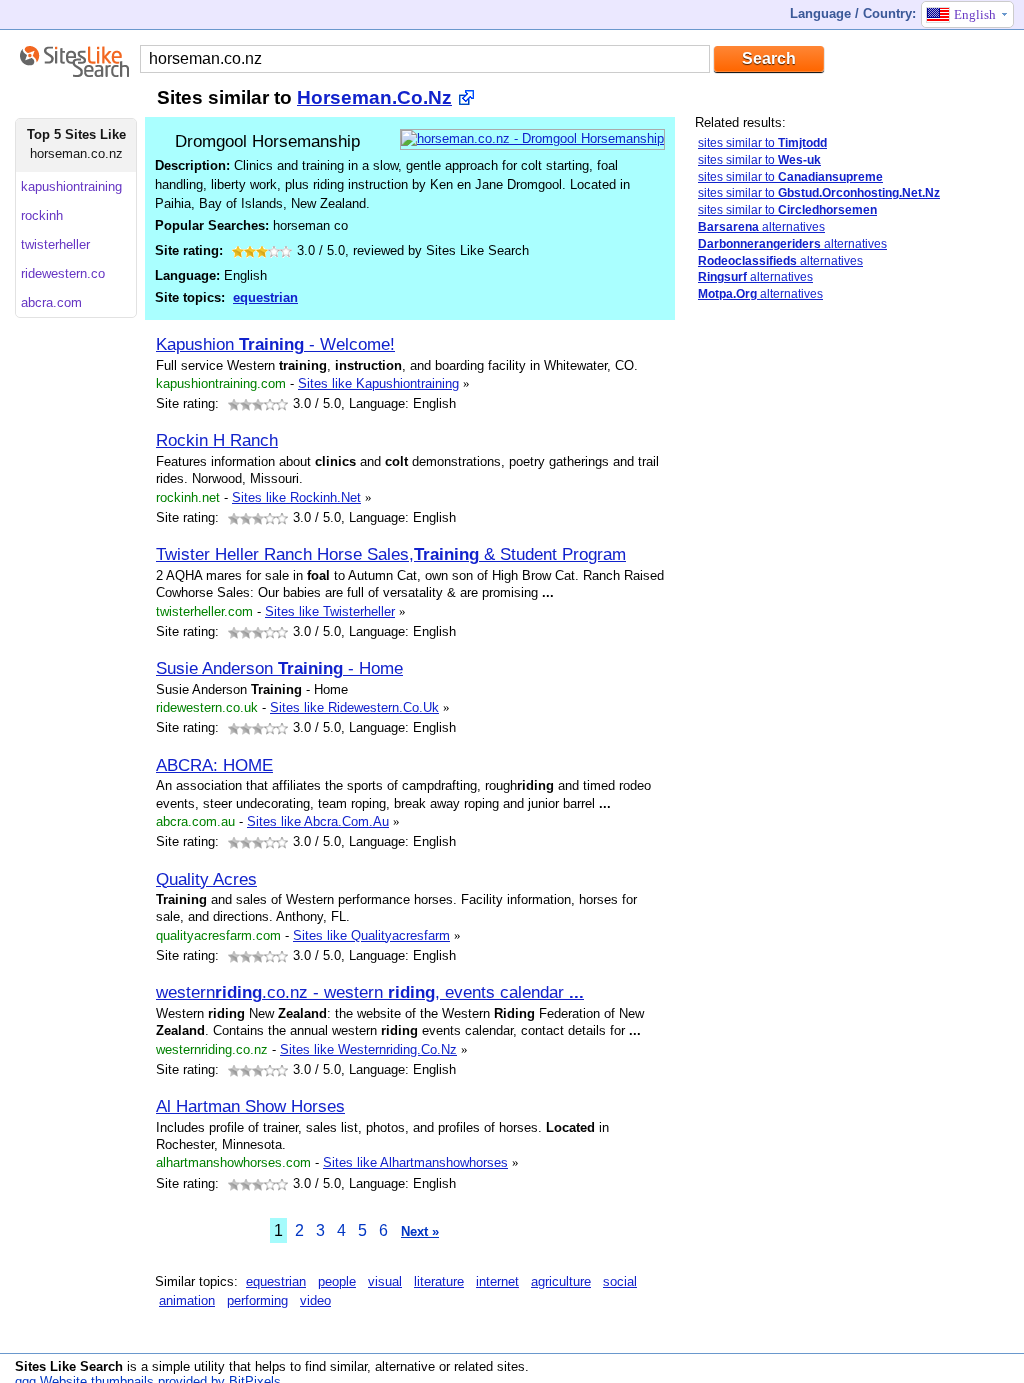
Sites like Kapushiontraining (378, 383)
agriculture (561, 1281)
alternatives (761, 227)
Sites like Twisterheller (330, 611)
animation (187, 1300)
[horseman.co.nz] (532, 138)
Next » (420, 1231)
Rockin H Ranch (217, 440)
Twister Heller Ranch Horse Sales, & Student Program (391, 554)
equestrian (265, 297)
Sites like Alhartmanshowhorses (415, 1162)
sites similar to (762, 143)
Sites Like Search (69, 1366)
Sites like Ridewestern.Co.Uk (354, 707)
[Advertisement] (845, 633)
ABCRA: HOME (214, 765)
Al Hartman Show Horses (250, 1106)
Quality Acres (206, 879)
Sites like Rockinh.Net (296, 497)
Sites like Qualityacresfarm (371, 935)
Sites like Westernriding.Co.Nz (368, 1049)
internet (497, 1281)
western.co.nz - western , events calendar (370, 992)
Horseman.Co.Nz (374, 97)
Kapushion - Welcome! (275, 344)
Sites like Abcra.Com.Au (318, 821)
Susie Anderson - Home (279, 668)
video (315, 1300)
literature (439, 1281)
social (620, 1281)
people (337, 1281)
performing (257, 1300)
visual (385, 1281)
